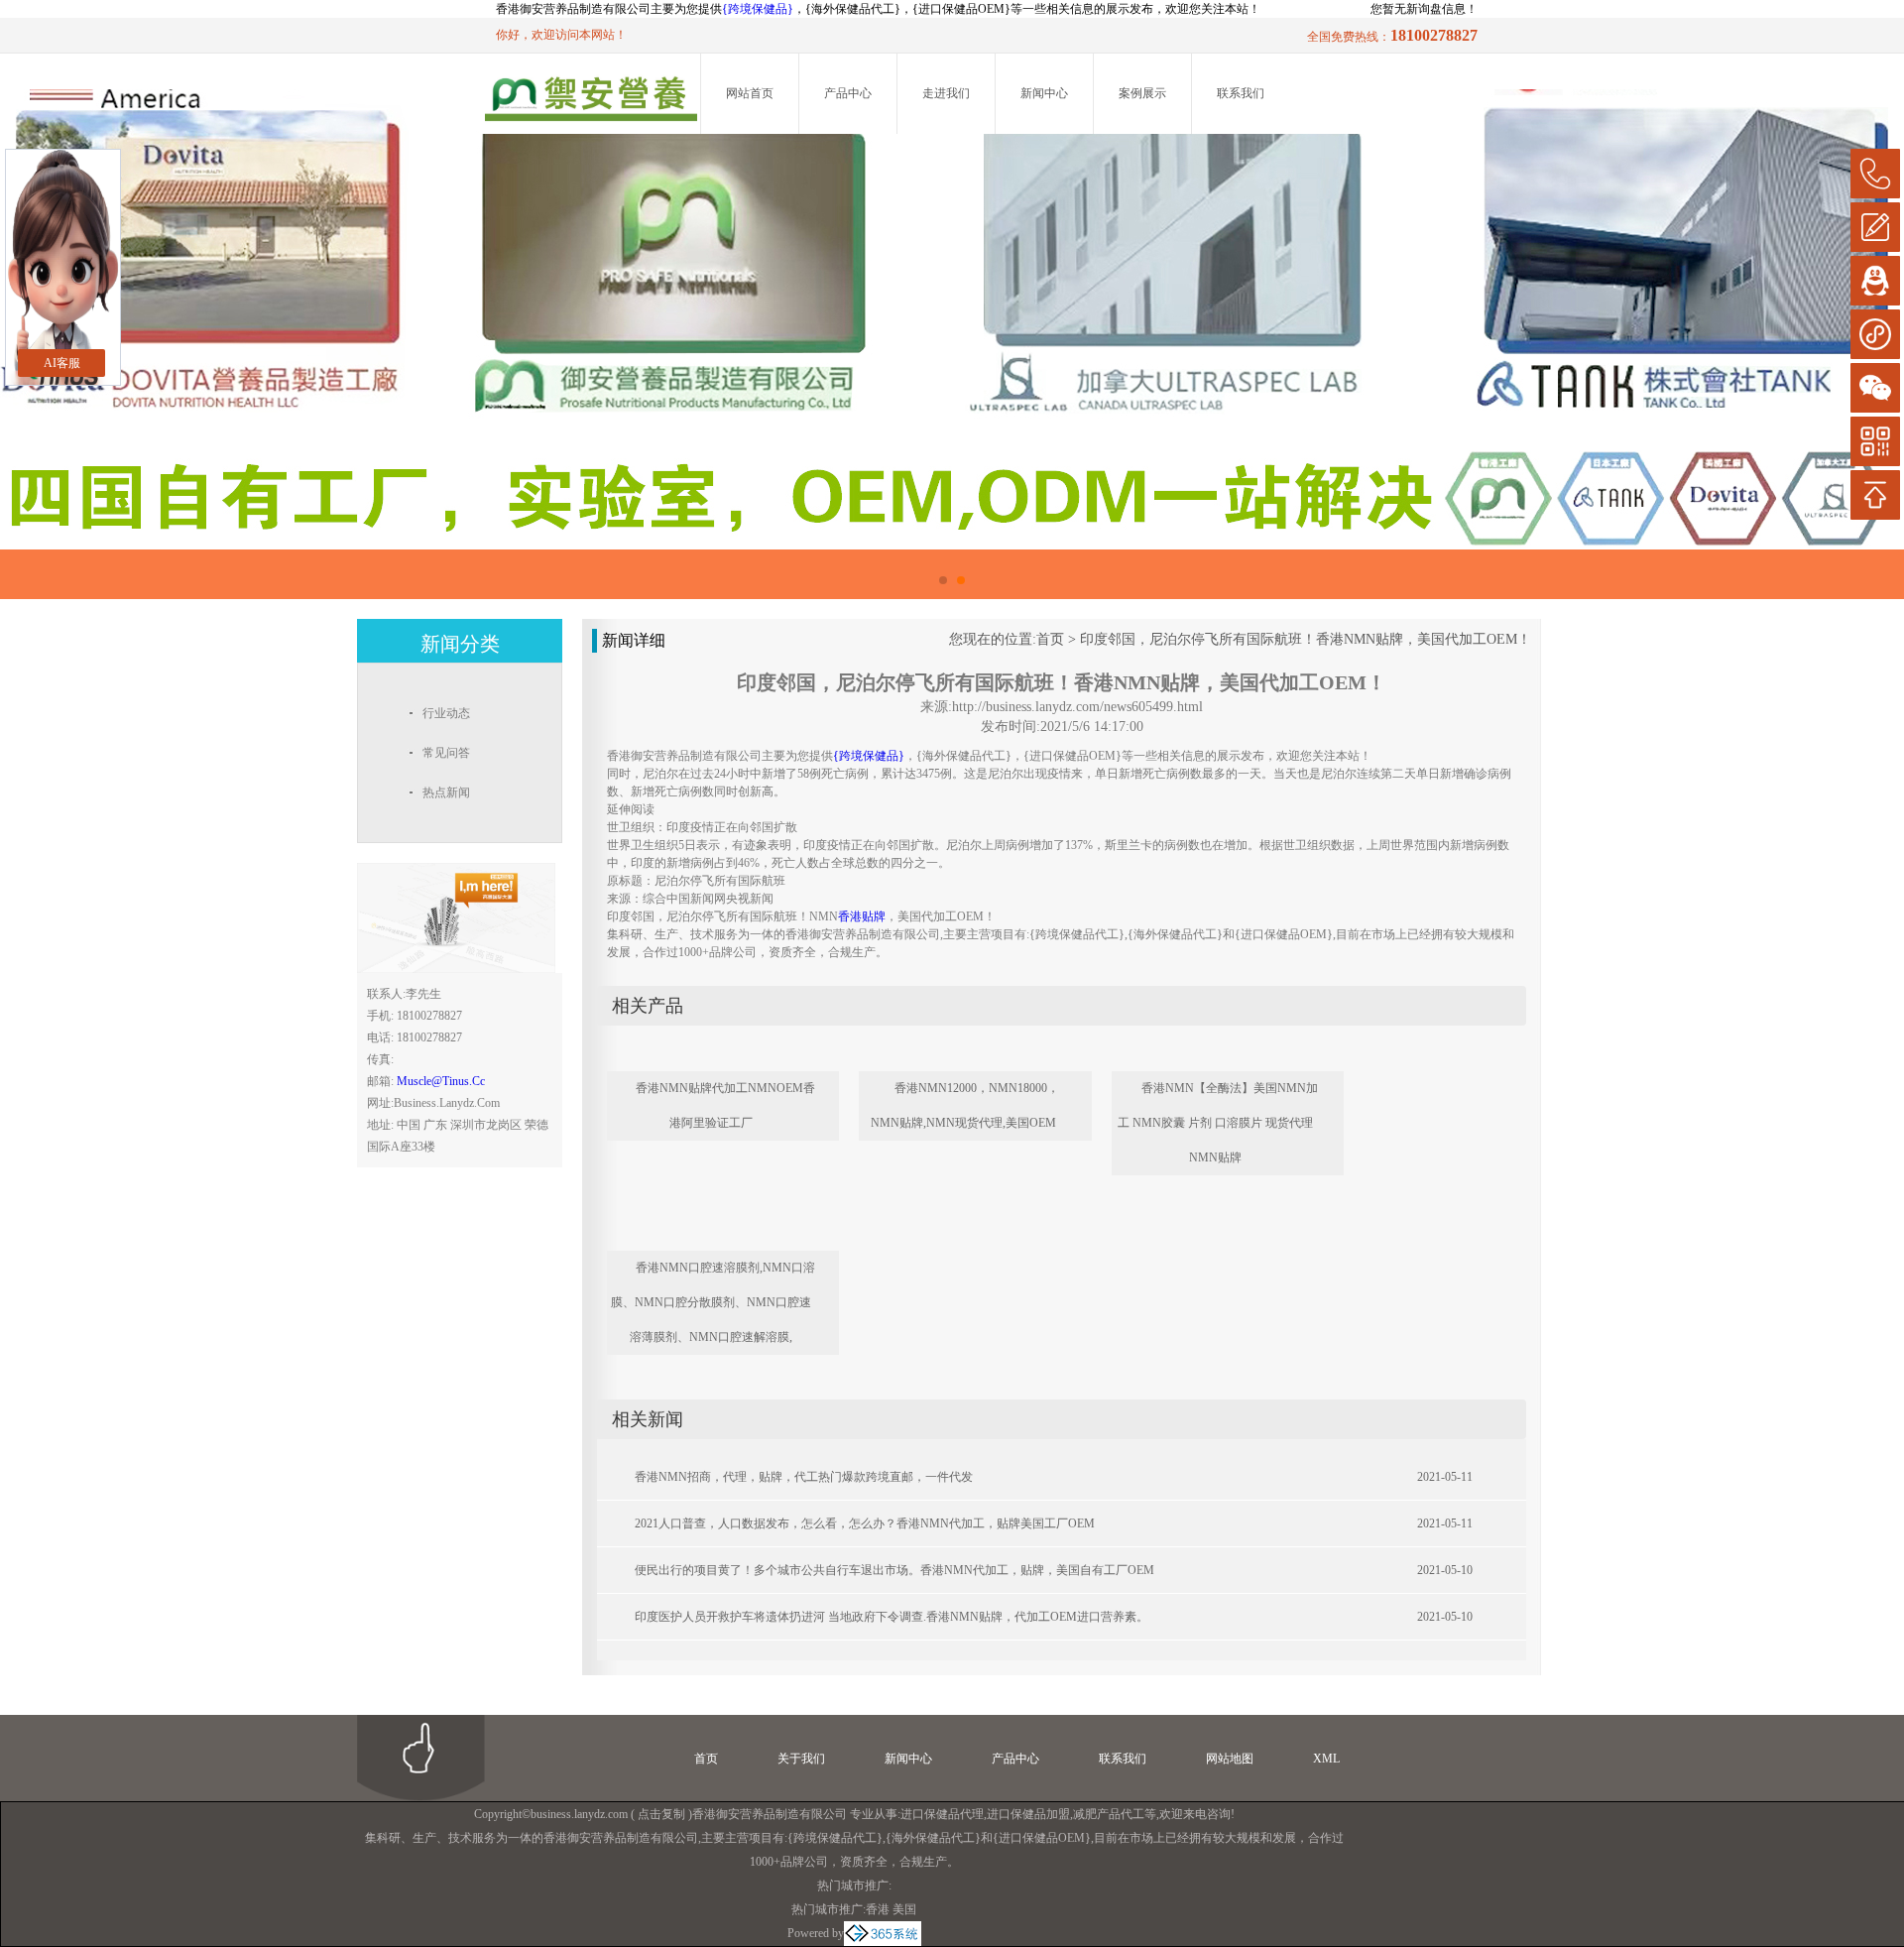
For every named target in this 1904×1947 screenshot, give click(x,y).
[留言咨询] (1875, 227)
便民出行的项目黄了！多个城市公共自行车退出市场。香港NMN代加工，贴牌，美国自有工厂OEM (894, 1570)
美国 (904, 1909)
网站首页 (750, 93)
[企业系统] (883, 1933)
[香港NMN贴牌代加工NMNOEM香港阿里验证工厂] (737, 1063)
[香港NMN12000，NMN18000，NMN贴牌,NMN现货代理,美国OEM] (989, 1063)
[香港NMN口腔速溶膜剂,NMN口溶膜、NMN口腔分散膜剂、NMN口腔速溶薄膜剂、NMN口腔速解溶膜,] (737, 1243)
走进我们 (946, 93)
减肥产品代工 (1109, 1814)
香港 (878, 1909)
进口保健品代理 (942, 1814)
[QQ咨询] (1875, 281)
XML (1326, 1759)
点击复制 (661, 1814)
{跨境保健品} (758, 9)
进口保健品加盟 (1028, 1814)
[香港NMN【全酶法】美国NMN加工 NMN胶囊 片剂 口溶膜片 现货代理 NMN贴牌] (1242, 1063)
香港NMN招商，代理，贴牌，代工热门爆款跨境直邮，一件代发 (804, 1477)
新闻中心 (1044, 93)
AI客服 (62, 363)
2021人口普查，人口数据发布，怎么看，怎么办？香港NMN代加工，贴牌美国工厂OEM (865, 1523)
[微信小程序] (1875, 334)
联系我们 (1241, 93)
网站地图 (1230, 1759)
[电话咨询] (1875, 174)
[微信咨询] (1875, 388)
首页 (1050, 639)
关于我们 (801, 1759)
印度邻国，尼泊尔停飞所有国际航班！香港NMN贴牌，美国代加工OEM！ (1306, 639)
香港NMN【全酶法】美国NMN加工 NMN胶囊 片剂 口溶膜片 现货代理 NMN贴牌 (1218, 1123)
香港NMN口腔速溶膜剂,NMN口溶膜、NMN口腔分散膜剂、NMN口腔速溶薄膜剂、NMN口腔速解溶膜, (713, 1302)
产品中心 (848, 93)
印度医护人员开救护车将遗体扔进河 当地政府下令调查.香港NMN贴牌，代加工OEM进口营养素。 (892, 1617)
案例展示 (1142, 93)
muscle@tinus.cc (441, 1081)
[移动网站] (1875, 441)
